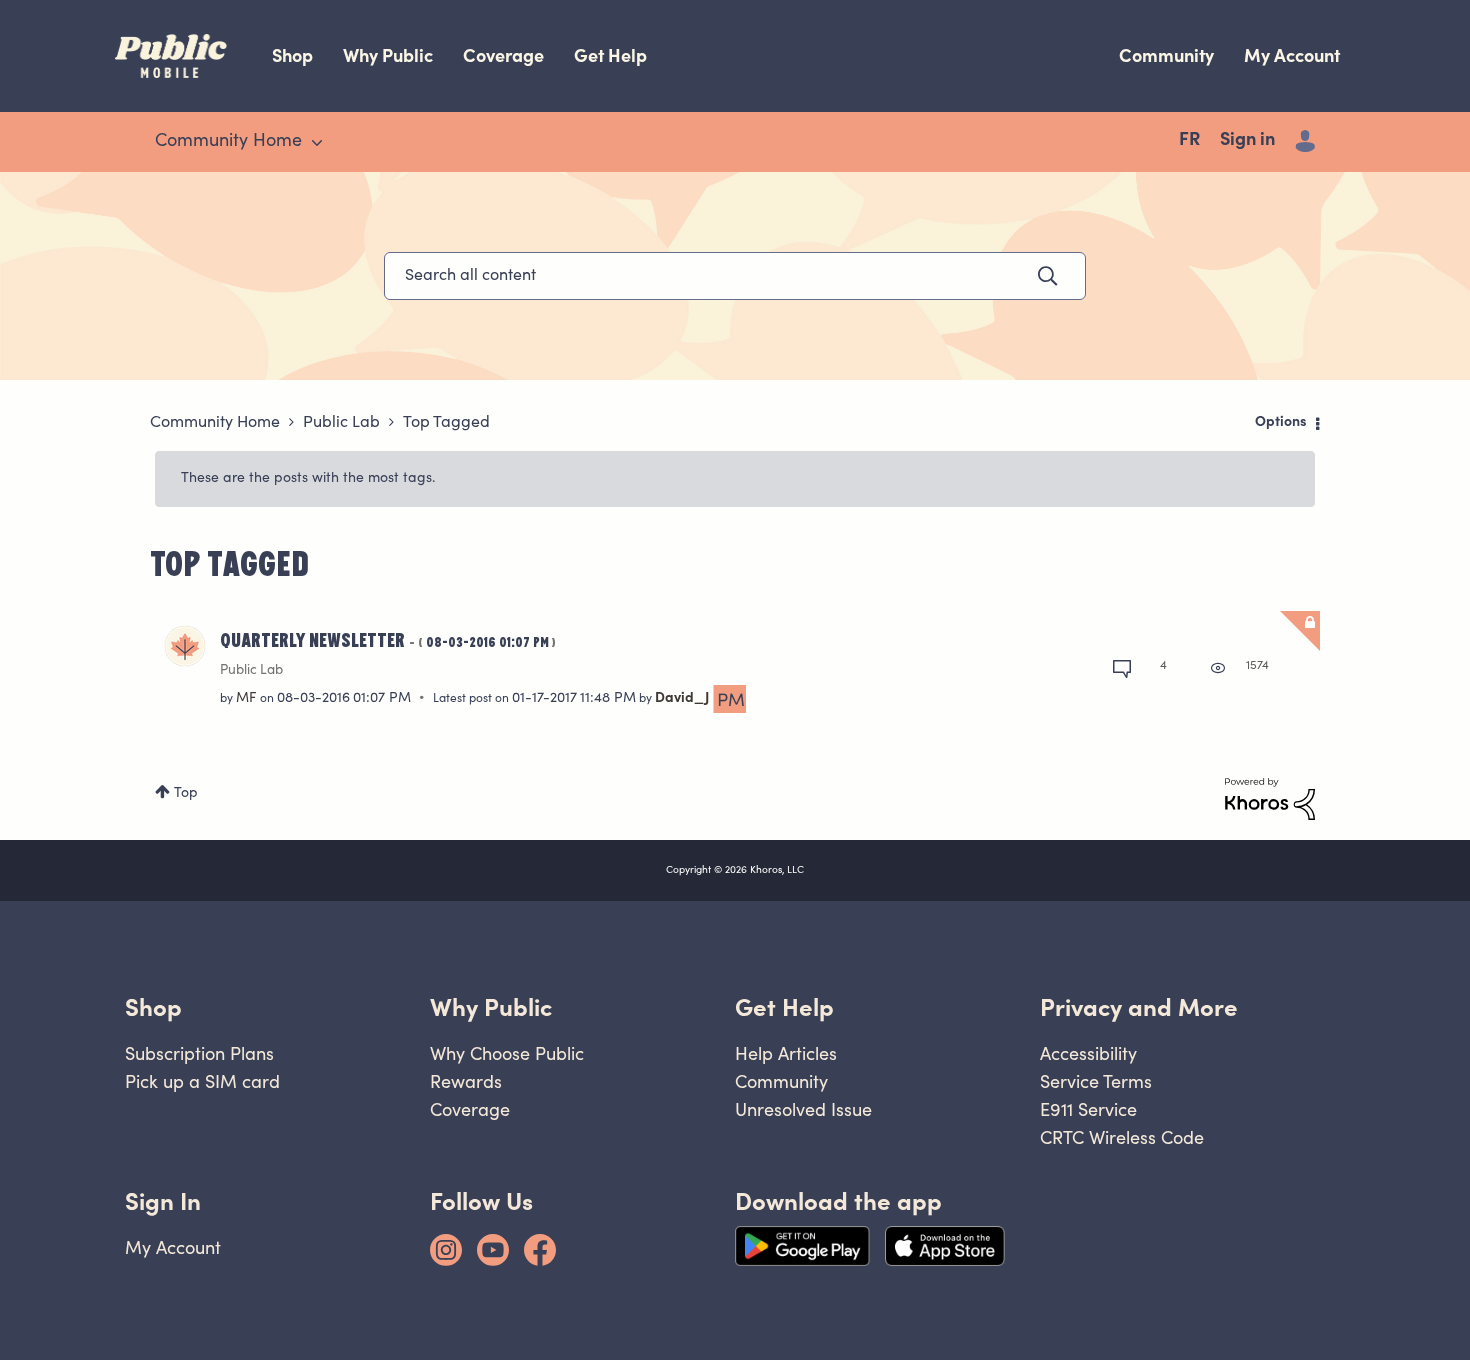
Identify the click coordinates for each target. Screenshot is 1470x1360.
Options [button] (1281, 423)
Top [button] (186, 794)
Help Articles (786, 1053)
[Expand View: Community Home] (317, 143)
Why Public (388, 55)
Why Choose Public (507, 1053)
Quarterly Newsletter (388, 639)
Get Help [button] (784, 1007)
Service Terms (1096, 1081)
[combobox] (735, 276)
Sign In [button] (163, 1201)
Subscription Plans (199, 1053)
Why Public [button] (491, 1007)
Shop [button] (153, 1007)
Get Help (610, 55)
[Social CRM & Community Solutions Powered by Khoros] (1270, 799)
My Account (1292, 55)
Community (1166, 55)
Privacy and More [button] (1139, 1007)
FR (1189, 141)
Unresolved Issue (803, 1109)
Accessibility (1088, 1053)
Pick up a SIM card (202, 1081)
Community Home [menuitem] (228, 142)
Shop (292, 55)
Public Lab (341, 423)
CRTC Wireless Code (1122, 1137)
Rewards (466, 1081)
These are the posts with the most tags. (308, 479)
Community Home (215, 423)
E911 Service (1088, 1109)
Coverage (503, 55)
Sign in (1247, 141)
